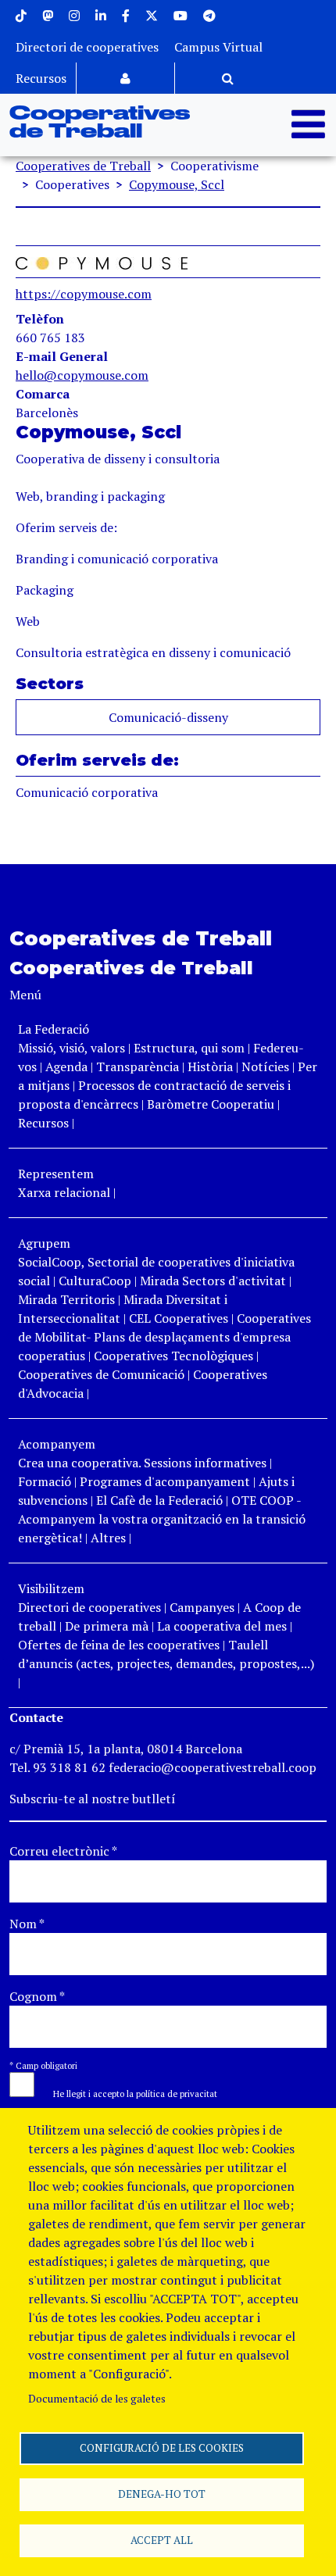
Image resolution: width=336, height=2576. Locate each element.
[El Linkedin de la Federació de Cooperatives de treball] (101, 16)
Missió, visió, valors (71, 1048)
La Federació (54, 1029)
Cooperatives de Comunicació (101, 1374)
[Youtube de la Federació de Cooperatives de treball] (181, 16)
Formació (45, 1481)
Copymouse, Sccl (177, 184)
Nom (27, 1924)
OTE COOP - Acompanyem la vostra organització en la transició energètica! (162, 1519)
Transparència (138, 1066)
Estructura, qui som (189, 1048)
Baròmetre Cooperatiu (211, 1104)
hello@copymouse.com (82, 375)
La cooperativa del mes (222, 1626)
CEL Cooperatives (179, 1318)
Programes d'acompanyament (165, 1481)
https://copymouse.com (84, 294)
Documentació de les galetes (97, 2399)
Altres (108, 1538)
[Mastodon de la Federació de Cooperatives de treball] (48, 16)
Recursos (41, 78)
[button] (127, 2092)
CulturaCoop (95, 1281)
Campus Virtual (218, 47)
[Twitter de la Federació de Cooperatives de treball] (152, 16)
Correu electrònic (63, 1851)
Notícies (267, 1066)
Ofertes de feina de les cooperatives (119, 1645)
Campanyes (202, 1607)
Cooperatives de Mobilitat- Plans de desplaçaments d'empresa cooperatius (164, 1337)
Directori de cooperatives (87, 47)
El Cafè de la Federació (159, 1500)
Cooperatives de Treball (100, 123)
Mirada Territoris (66, 1299)
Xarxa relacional (64, 1192)
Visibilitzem (51, 1588)
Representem (56, 1174)
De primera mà (107, 1626)
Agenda (68, 1066)
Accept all (162, 2540)
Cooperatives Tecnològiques (173, 1356)
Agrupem (44, 1243)
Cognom (37, 1996)
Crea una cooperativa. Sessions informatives (142, 1463)
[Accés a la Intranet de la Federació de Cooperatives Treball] (125, 78)
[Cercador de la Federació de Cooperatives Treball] (228, 78)
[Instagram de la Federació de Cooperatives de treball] (74, 16)
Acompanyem (57, 1444)
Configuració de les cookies (162, 2448)
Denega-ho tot (162, 2494)
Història (210, 1066)
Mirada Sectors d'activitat (213, 1281)
